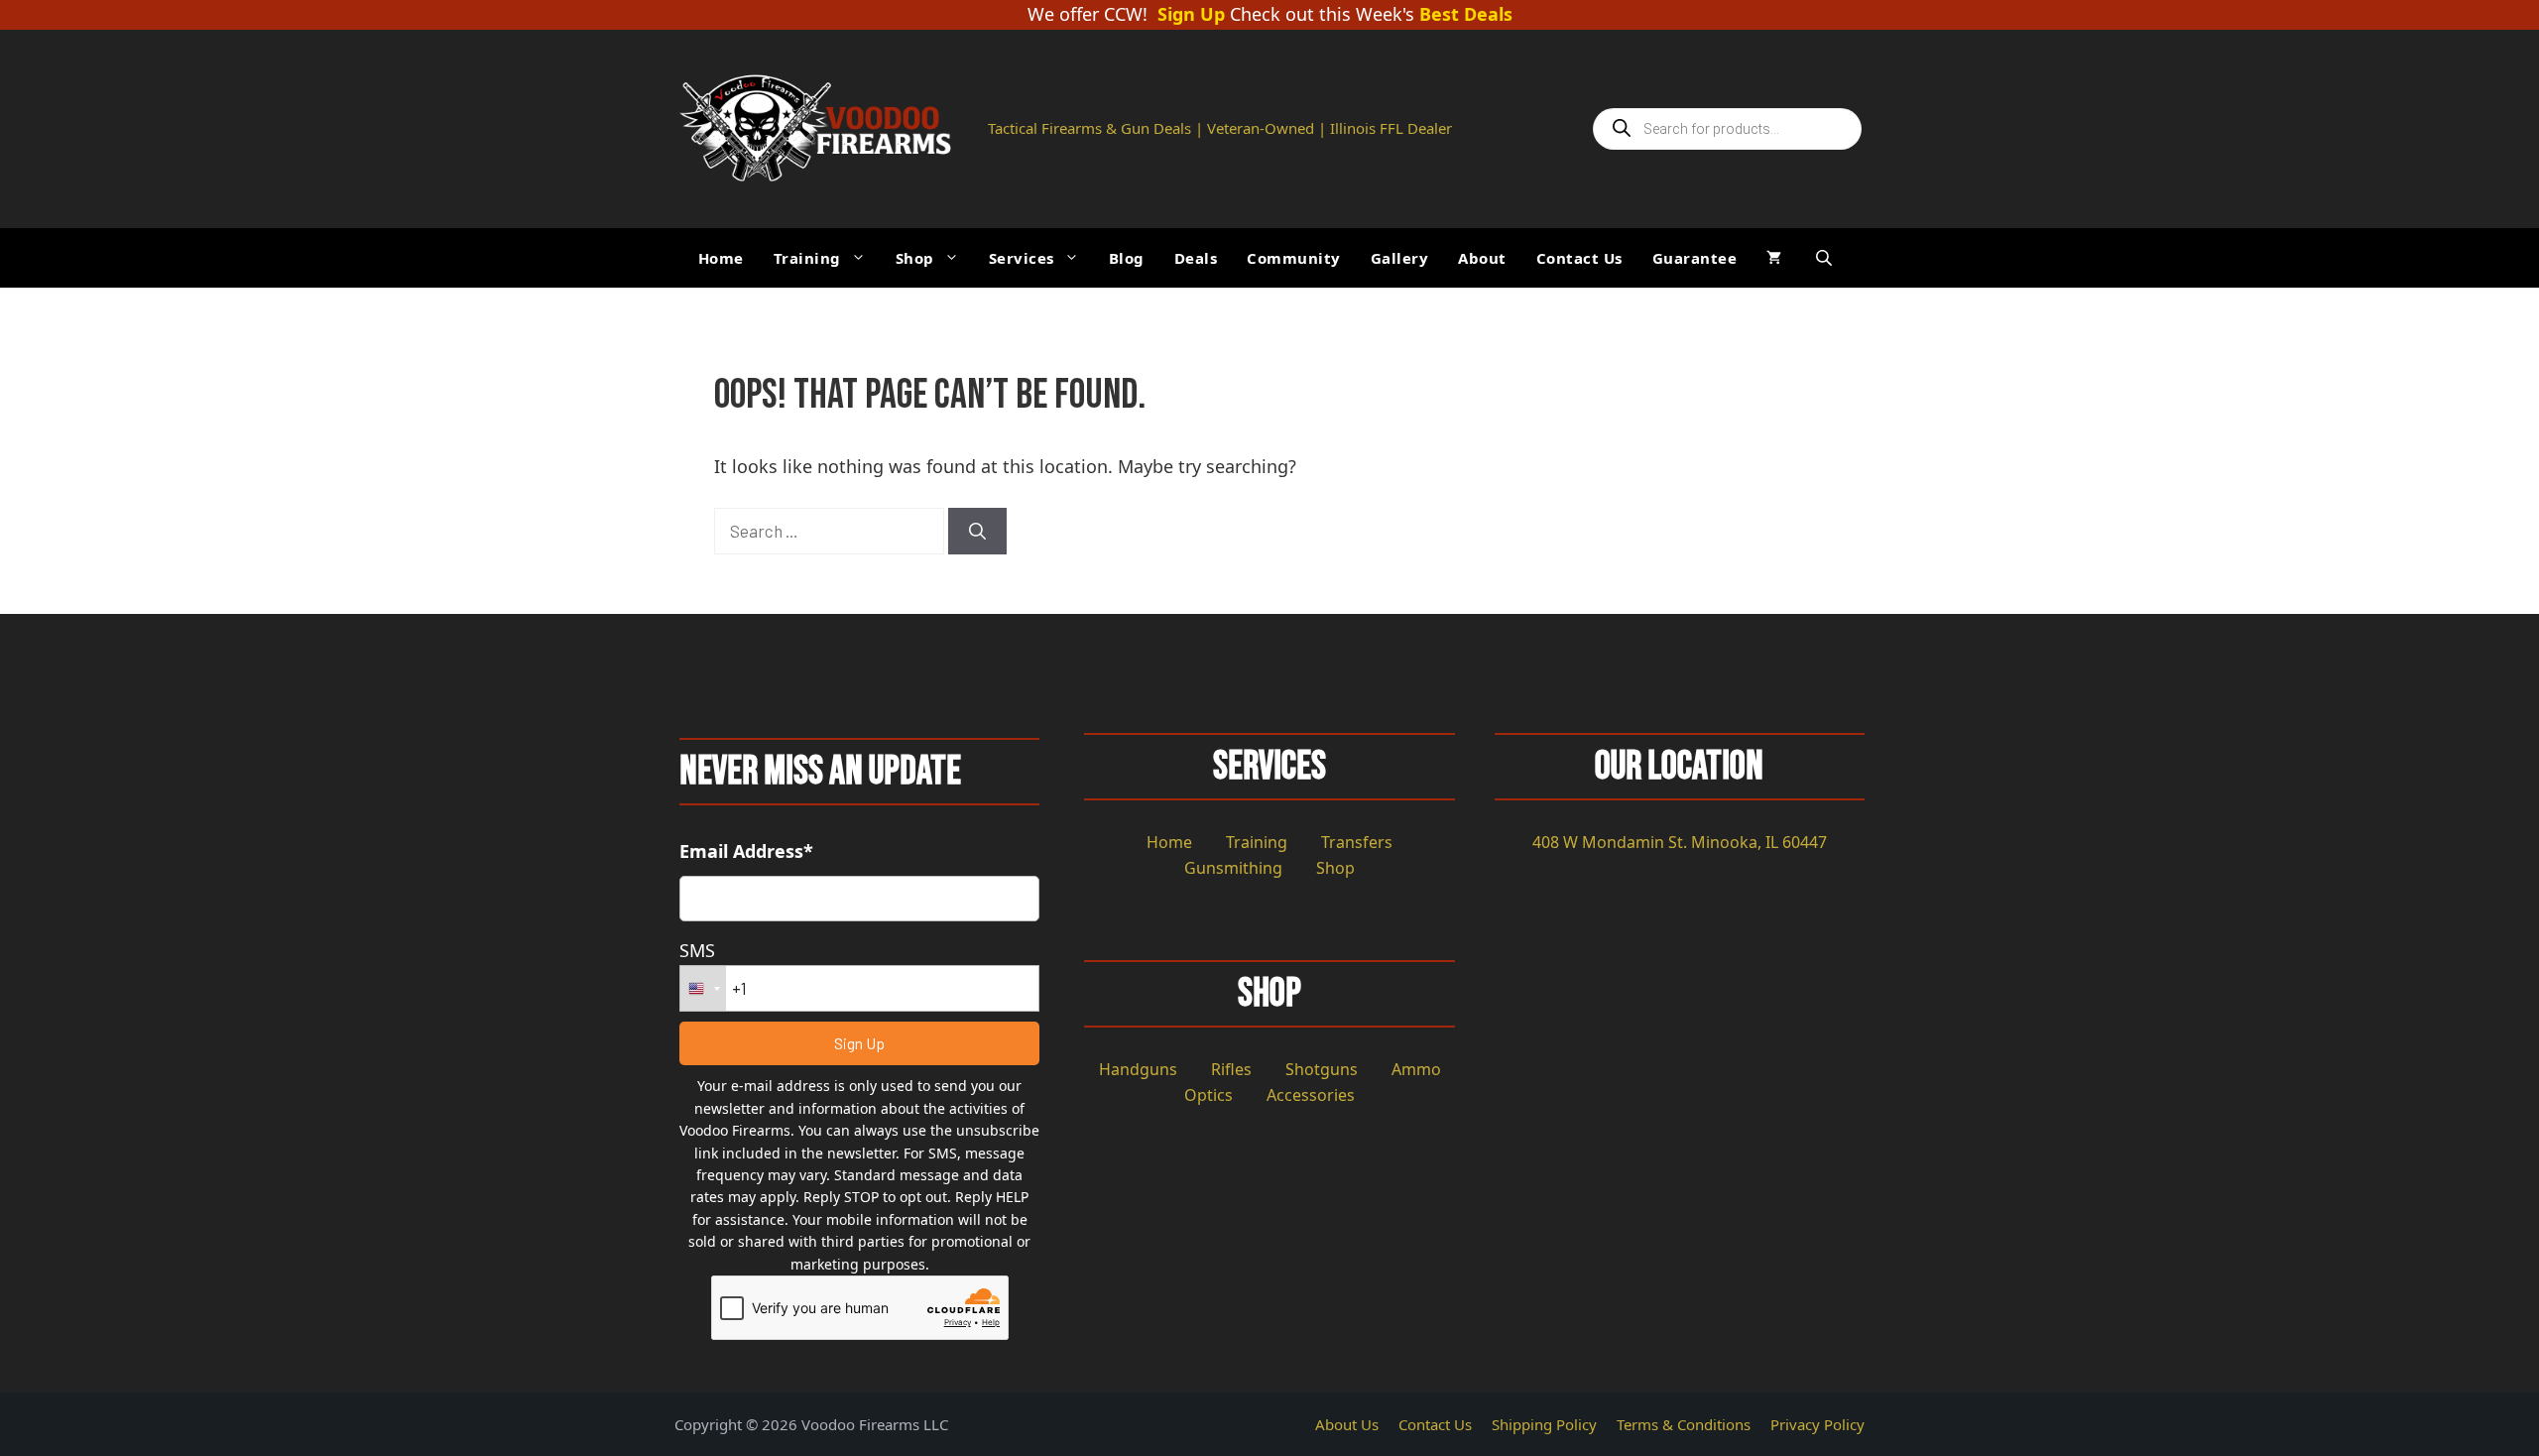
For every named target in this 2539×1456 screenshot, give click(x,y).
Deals (1196, 258)
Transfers (1357, 842)
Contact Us (1579, 258)
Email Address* (746, 851)
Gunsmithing (1233, 868)
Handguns (1138, 1069)
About (1482, 258)
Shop (915, 258)
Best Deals (1466, 15)
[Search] (977, 532)
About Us (1347, 1424)
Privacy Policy (1817, 1424)
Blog (1127, 258)
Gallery (1400, 258)
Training (807, 258)
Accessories (1311, 1095)
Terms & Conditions (1684, 1424)
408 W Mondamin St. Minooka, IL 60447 (1680, 842)
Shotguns (1322, 1069)
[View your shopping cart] (1774, 258)
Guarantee (1695, 258)
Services (1022, 258)
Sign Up (1191, 15)
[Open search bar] (1826, 257)
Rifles (1231, 1069)
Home (721, 258)
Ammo (1416, 1069)
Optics (1209, 1095)
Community (1294, 258)
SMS (697, 950)
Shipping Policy (1544, 1424)
